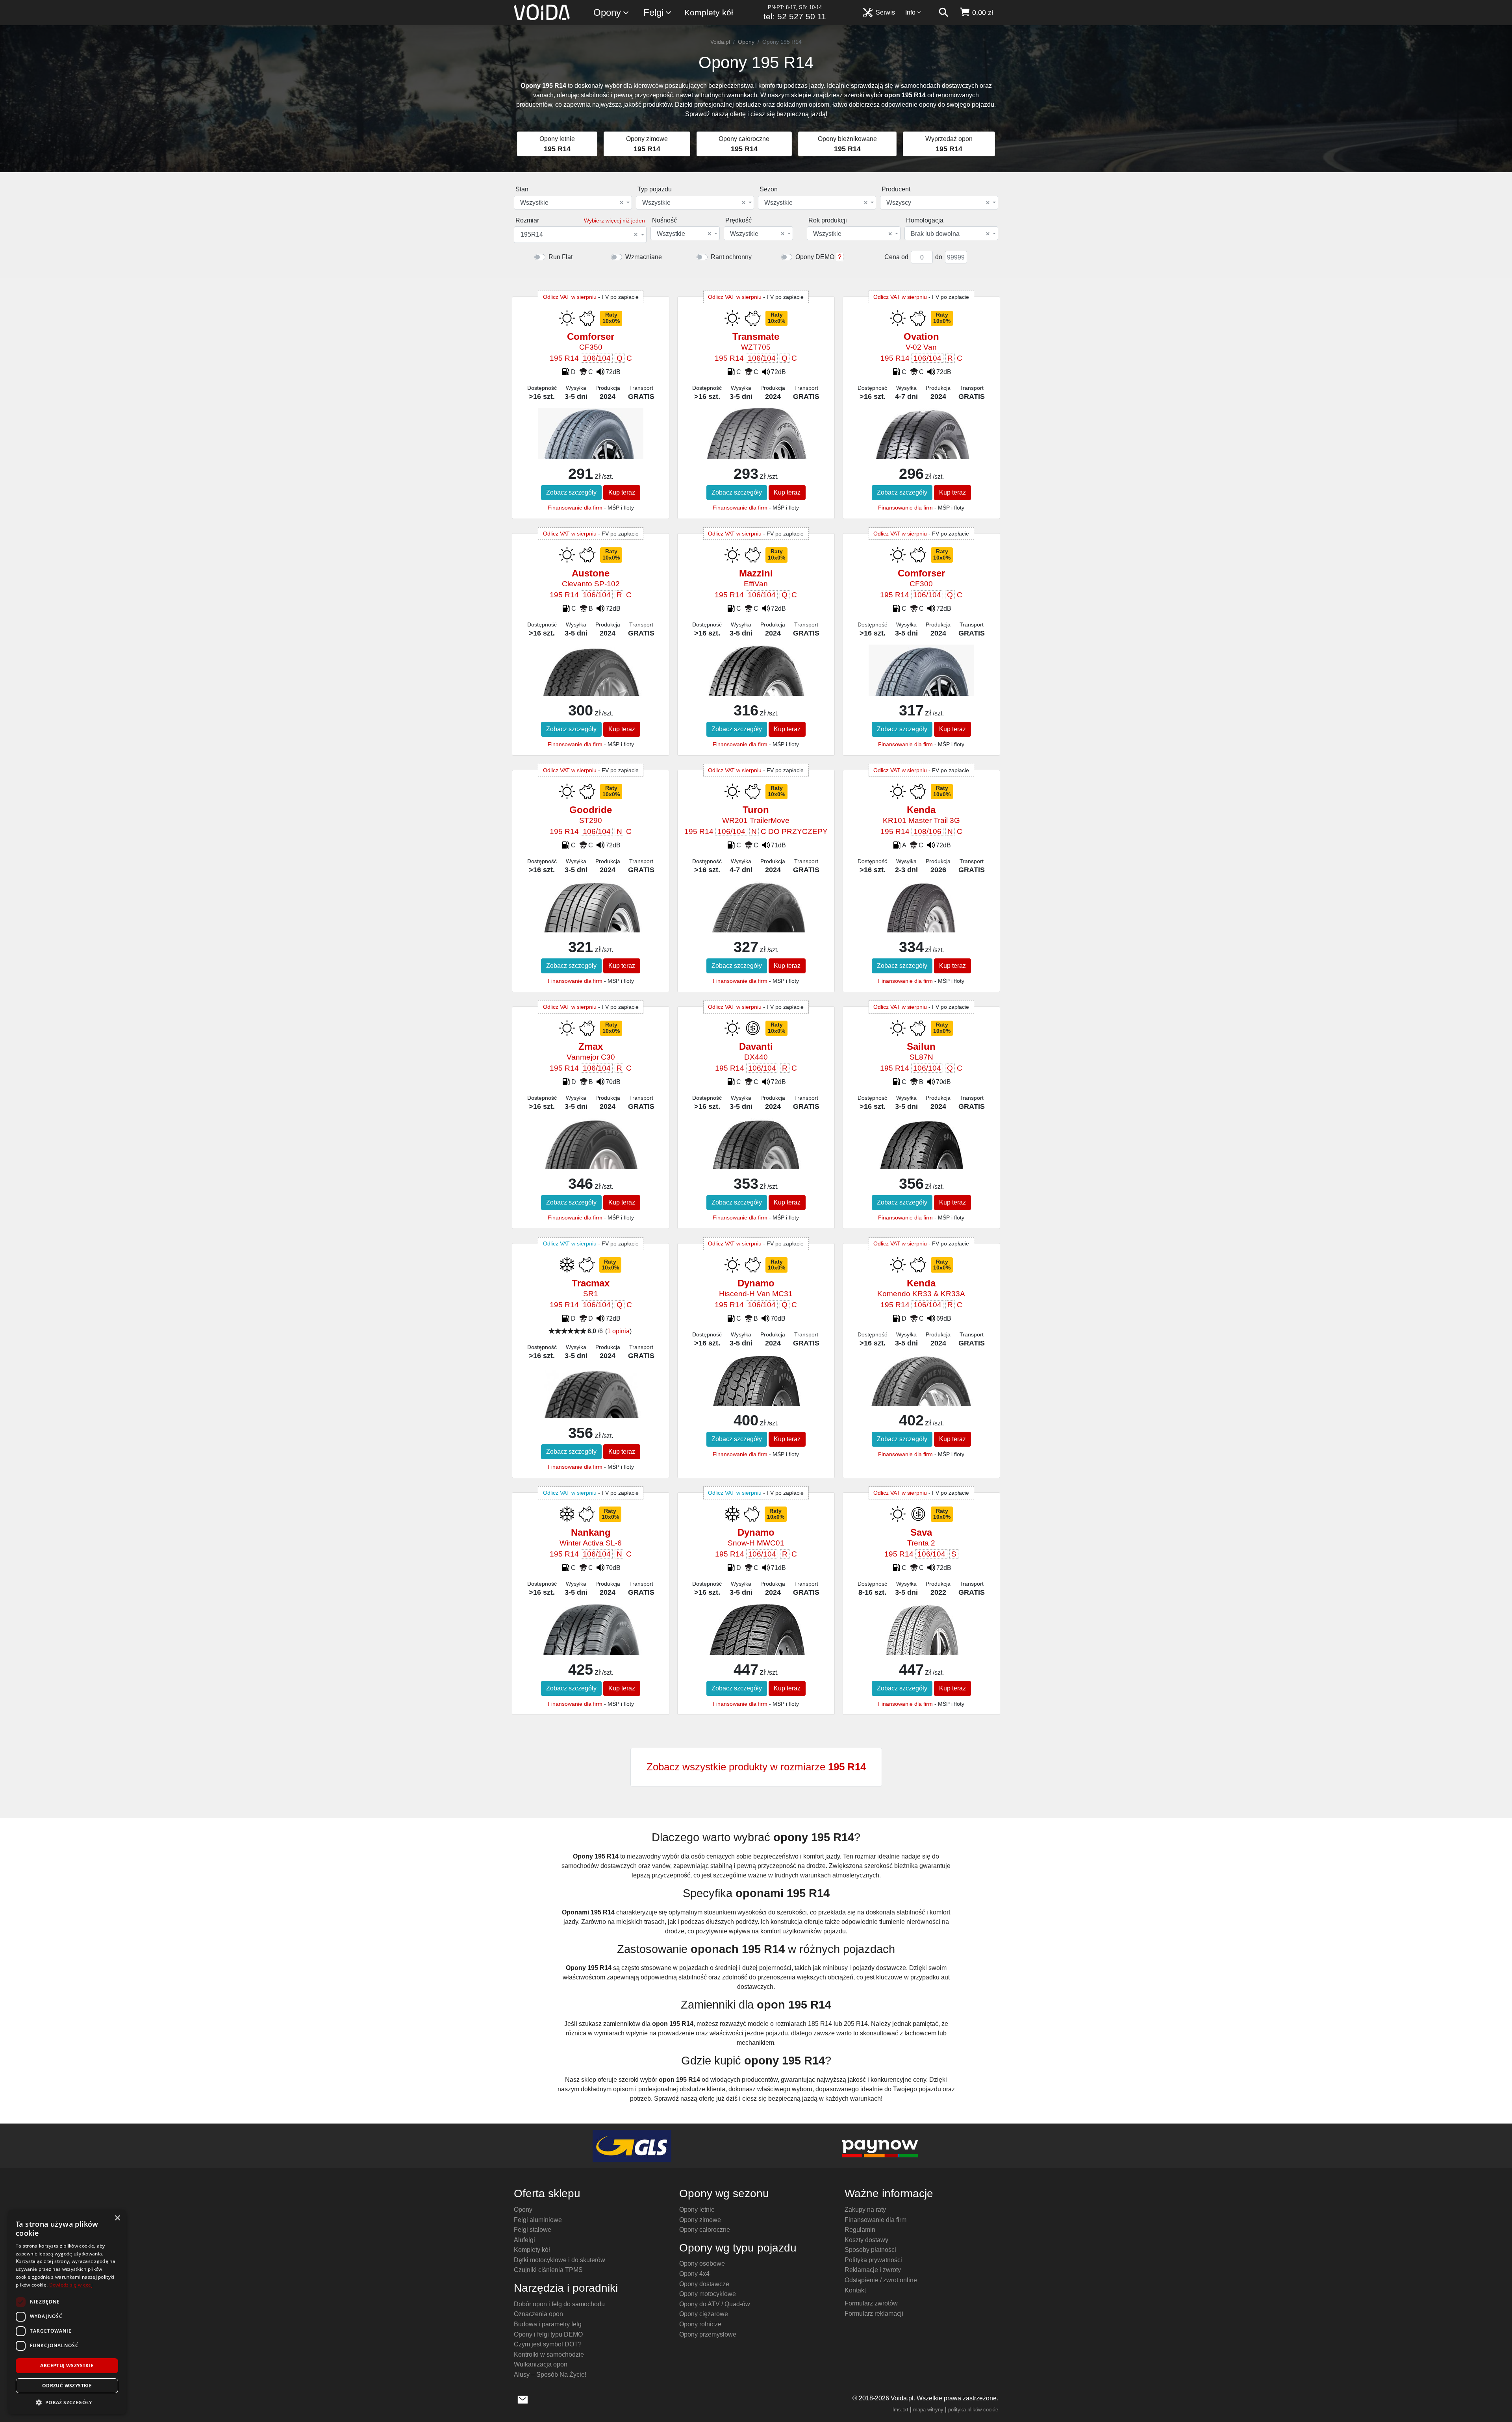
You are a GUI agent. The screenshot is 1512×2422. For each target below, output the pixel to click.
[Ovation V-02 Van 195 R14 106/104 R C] (921, 445)
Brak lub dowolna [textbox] (950, 234)
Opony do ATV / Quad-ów (715, 2304)
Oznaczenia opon (538, 2314)
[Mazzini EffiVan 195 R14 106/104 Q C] (756, 687)
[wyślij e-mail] (523, 2399)
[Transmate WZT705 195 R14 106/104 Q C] (756, 451)
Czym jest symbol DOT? (548, 2344)
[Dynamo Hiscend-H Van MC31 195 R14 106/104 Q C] (756, 1395)
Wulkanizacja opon (541, 2364)
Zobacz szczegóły (571, 492)
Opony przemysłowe (708, 2334)
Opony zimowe (700, 2220)
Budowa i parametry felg (548, 2324)
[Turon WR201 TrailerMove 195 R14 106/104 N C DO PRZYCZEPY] (756, 924)
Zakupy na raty (865, 2210)
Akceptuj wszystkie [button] (67, 2365)
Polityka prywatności (873, 2260)
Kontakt (855, 2290)
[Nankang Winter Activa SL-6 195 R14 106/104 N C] (590, 1649)
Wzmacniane (644, 257)
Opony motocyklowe (708, 2294)
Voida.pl (720, 42)
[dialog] (67, 2312)
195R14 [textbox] (579, 235)
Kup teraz (622, 492)
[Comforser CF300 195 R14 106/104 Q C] (921, 683)
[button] (67, 2402)
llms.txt (900, 2410)
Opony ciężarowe (704, 2314)
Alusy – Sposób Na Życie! (550, 2375)
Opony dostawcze (704, 2284)
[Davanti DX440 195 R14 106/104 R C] (756, 1155)
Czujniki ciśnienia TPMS (548, 2270)
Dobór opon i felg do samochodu (559, 2304)
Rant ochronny (731, 257)
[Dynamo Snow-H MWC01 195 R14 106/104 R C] (756, 1645)
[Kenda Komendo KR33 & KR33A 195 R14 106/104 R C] (921, 1390)
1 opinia (618, 1331)
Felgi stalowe (533, 2230)
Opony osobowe (702, 2264)
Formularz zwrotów (871, 2303)
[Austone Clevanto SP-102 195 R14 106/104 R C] (590, 685)
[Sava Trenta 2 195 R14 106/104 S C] (921, 1637)
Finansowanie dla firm (575, 508)
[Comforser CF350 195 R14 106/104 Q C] (590, 446)
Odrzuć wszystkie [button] (67, 2386)
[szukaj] (943, 13)
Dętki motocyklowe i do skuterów (560, 2260)
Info (910, 12)
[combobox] (573, 203)
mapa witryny (928, 2410)
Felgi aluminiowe (538, 2220)
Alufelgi (524, 2240)
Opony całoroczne (705, 2230)
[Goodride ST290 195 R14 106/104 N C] (590, 911)
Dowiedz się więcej (71, 2285)
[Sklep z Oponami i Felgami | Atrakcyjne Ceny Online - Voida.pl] (544, 13)
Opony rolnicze (700, 2324)
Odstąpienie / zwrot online (881, 2280)
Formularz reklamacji (874, 2314)
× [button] (117, 2218)
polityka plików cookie (973, 2410)
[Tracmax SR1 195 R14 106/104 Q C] (590, 1411)
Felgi (653, 12)
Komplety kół (709, 12)
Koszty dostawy (866, 2240)
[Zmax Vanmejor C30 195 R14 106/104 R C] (590, 1154)
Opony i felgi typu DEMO (548, 2334)
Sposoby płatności (870, 2250)
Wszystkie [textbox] (572, 203)
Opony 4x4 (694, 2274)
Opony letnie (697, 2210)
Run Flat (561, 257)
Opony (607, 12)
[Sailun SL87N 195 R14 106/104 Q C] (921, 1165)
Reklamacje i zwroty (873, 2270)
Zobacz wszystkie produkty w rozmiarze (756, 1767)
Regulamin (860, 2230)
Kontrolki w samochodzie (549, 2354)
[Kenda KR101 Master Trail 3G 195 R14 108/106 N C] (921, 911)
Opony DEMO (815, 257)
